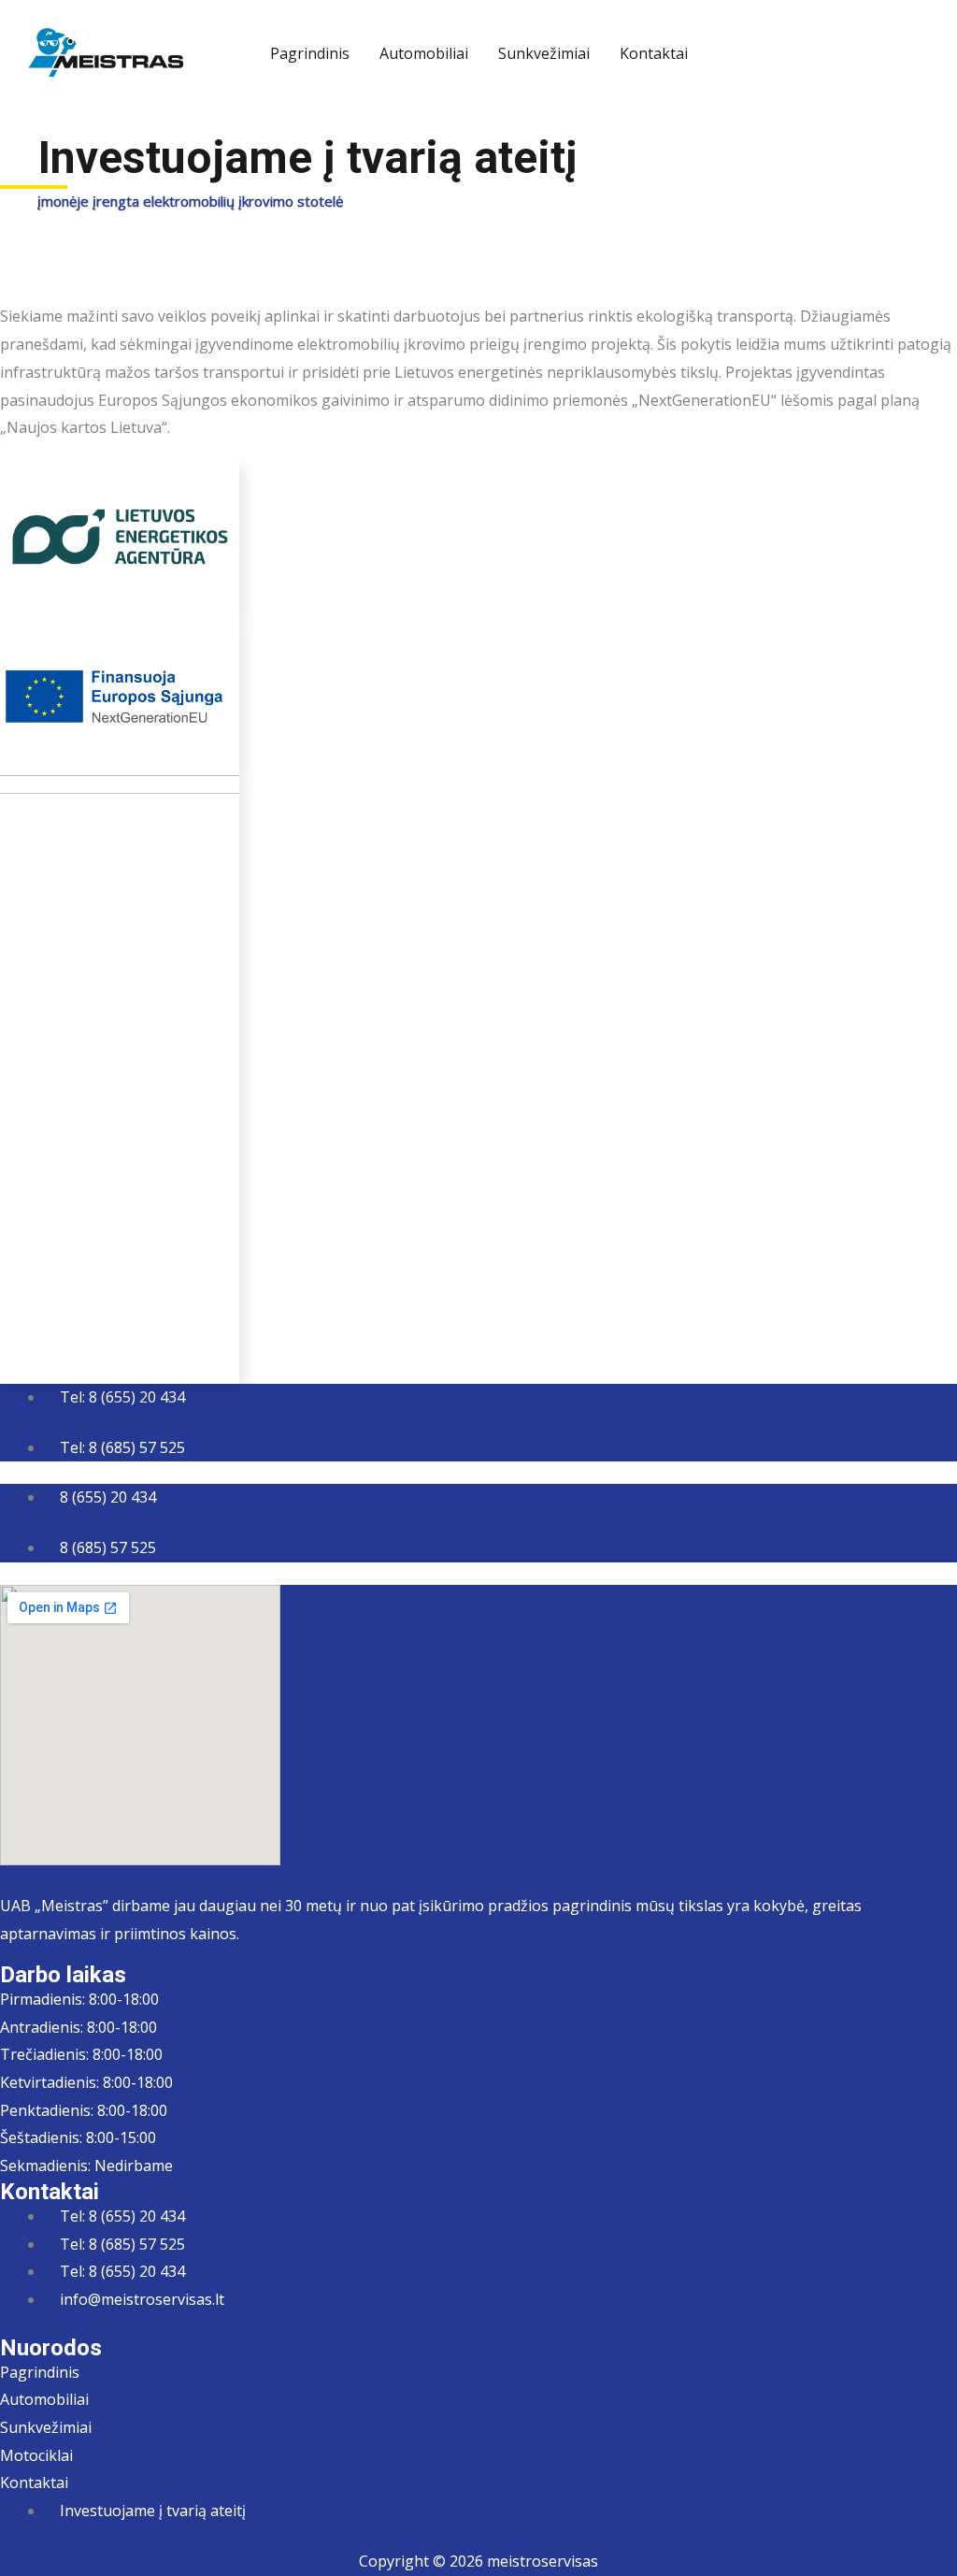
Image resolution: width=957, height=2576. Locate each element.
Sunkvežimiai (544, 53)
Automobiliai (424, 53)
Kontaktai (654, 53)
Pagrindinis (310, 53)
